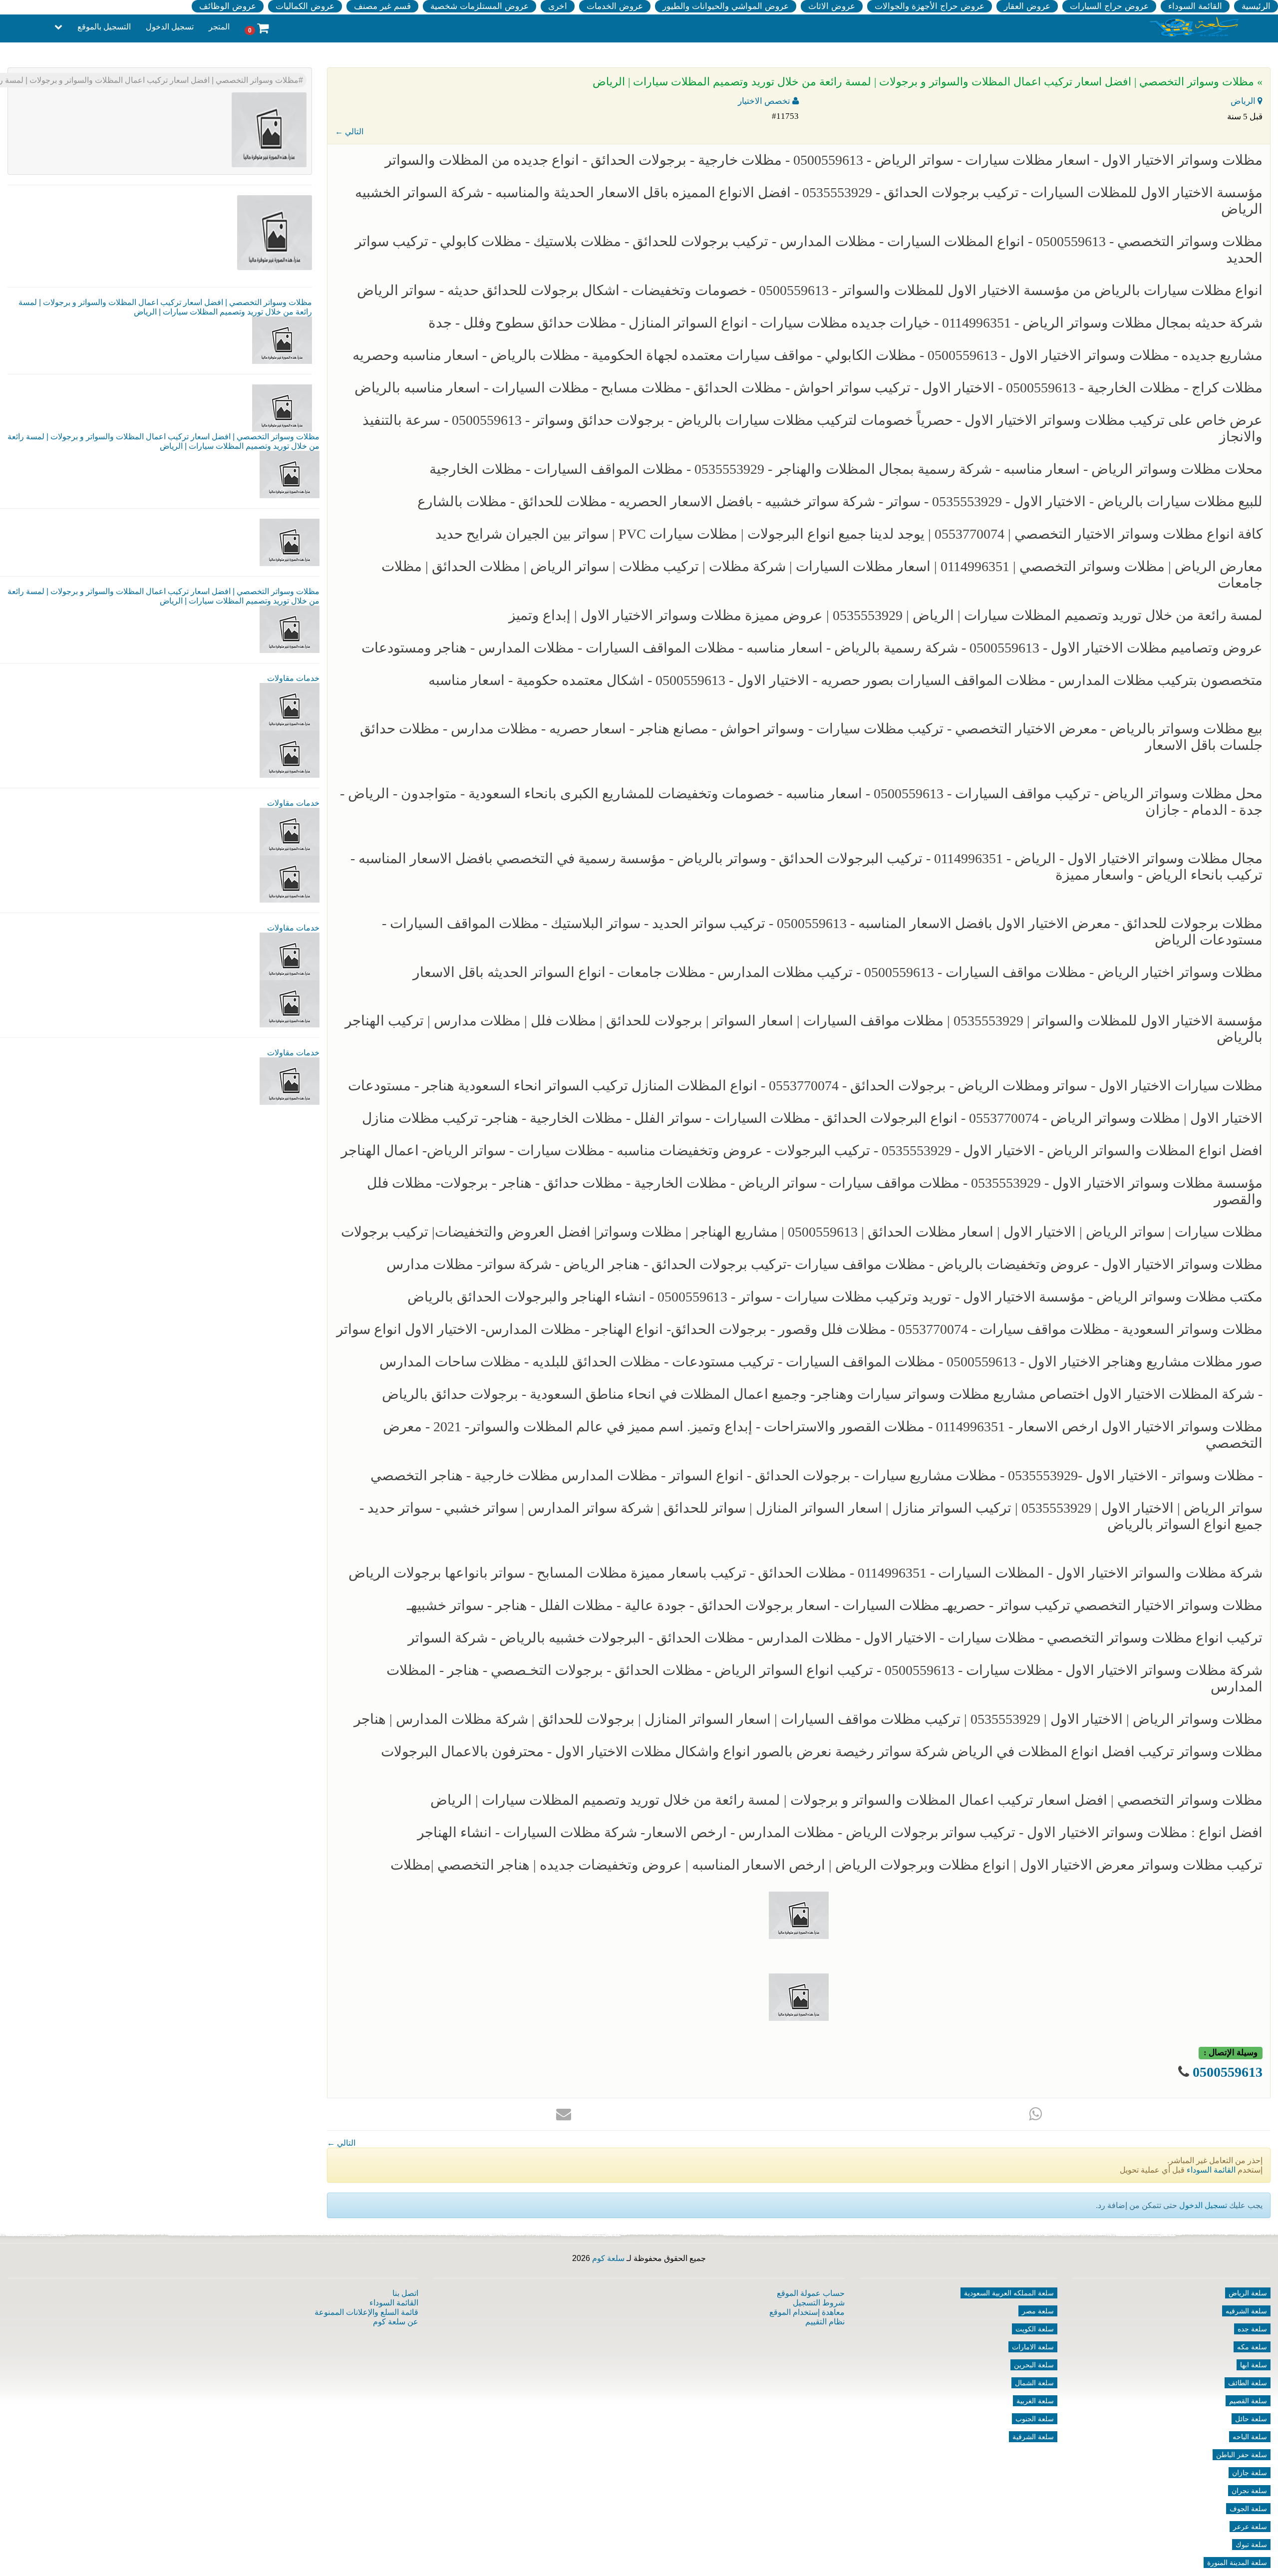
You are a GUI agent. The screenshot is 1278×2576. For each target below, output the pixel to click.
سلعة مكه (1252, 2347)
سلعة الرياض (1248, 2293)
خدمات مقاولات (293, 678)
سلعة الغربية (1035, 2401)
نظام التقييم (825, 2322)
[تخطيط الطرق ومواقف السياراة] (290, 878)
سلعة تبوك (1251, 2545)
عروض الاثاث (832, 6)
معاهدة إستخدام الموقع (807, 2312)
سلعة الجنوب (1035, 2419)
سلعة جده (1252, 2329)
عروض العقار (1027, 6)
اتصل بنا (405, 2293)
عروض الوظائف (228, 6)
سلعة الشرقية (1033, 2437)
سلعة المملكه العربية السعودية (1009, 2293)
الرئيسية (1256, 6)
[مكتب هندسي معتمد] (290, 956)
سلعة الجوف (1248, 2509)
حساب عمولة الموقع (811, 2293)
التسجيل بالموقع (104, 27)
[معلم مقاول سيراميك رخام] (290, 1003)
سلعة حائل (1251, 2419)
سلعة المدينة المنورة (1237, 2563)
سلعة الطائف (1248, 2383)
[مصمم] (290, 754)
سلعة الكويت (1035, 2329)
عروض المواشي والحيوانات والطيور (726, 6)
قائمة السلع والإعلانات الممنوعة (366, 2312)
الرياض (1244, 101)
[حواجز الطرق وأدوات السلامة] (290, 831)
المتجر (219, 27)
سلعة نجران (1249, 2491)
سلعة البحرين (1034, 2365)
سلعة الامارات (1033, 2347)
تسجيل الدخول (170, 27)
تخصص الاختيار (765, 101)
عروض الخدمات (615, 6)
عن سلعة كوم (396, 2322)
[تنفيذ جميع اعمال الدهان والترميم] (290, 1081)
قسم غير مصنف (382, 6)
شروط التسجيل (819, 2303)
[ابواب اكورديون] (290, 706)
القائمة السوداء (1195, 6)
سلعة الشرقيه (1246, 2311)
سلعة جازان (1250, 2473)
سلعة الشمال (1034, 2383)
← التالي (349, 132)
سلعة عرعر (1250, 2527)
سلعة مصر (1038, 2311)
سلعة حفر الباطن (1242, 2455)
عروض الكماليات (305, 6)
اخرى (558, 6)
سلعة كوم (608, 2258)
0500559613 (1228, 2072)
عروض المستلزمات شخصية (479, 6)
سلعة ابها (1254, 2365)
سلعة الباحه (1250, 2437)
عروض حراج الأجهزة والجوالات (930, 6)
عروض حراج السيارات (1109, 6)
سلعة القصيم (1248, 2401)
